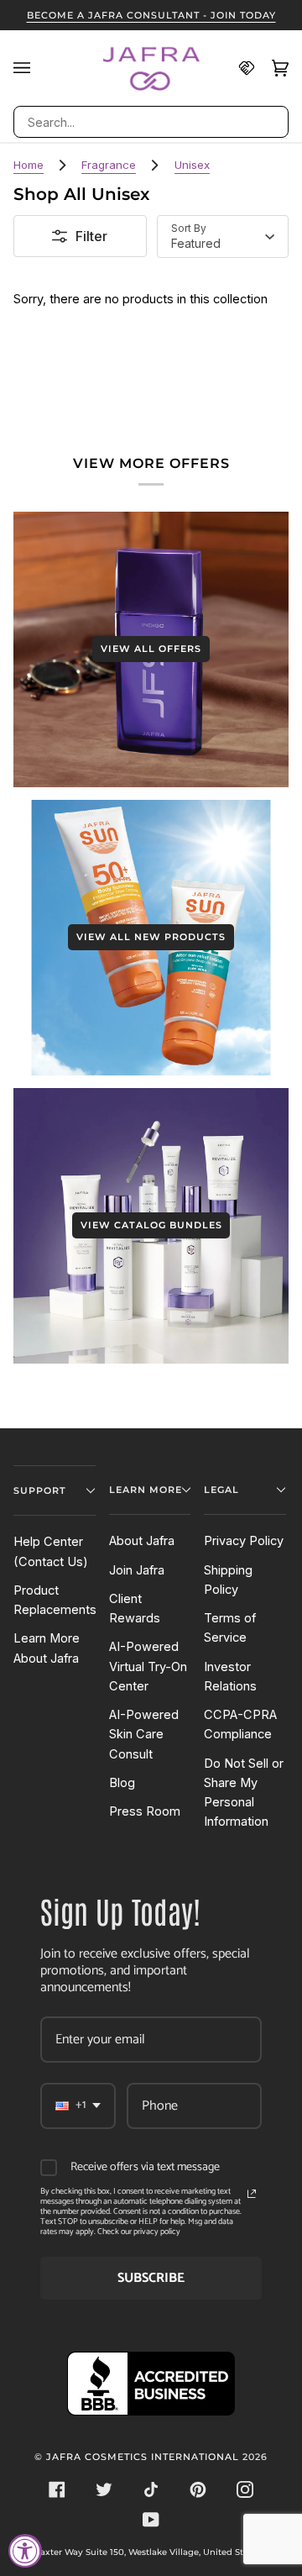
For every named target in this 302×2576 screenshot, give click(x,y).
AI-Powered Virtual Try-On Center (148, 1667)
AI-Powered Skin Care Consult (144, 1735)
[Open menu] (30, 68)
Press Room (145, 1811)
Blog (122, 1783)
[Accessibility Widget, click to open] (25, 2551)
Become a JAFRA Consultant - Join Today (151, 15)
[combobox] (151, 122)
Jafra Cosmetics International (143, 2457)
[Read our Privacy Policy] (252, 2194)
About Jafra (142, 1541)
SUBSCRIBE (151, 2278)
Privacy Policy (244, 1541)
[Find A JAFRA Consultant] (238, 68)
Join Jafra (137, 1570)
